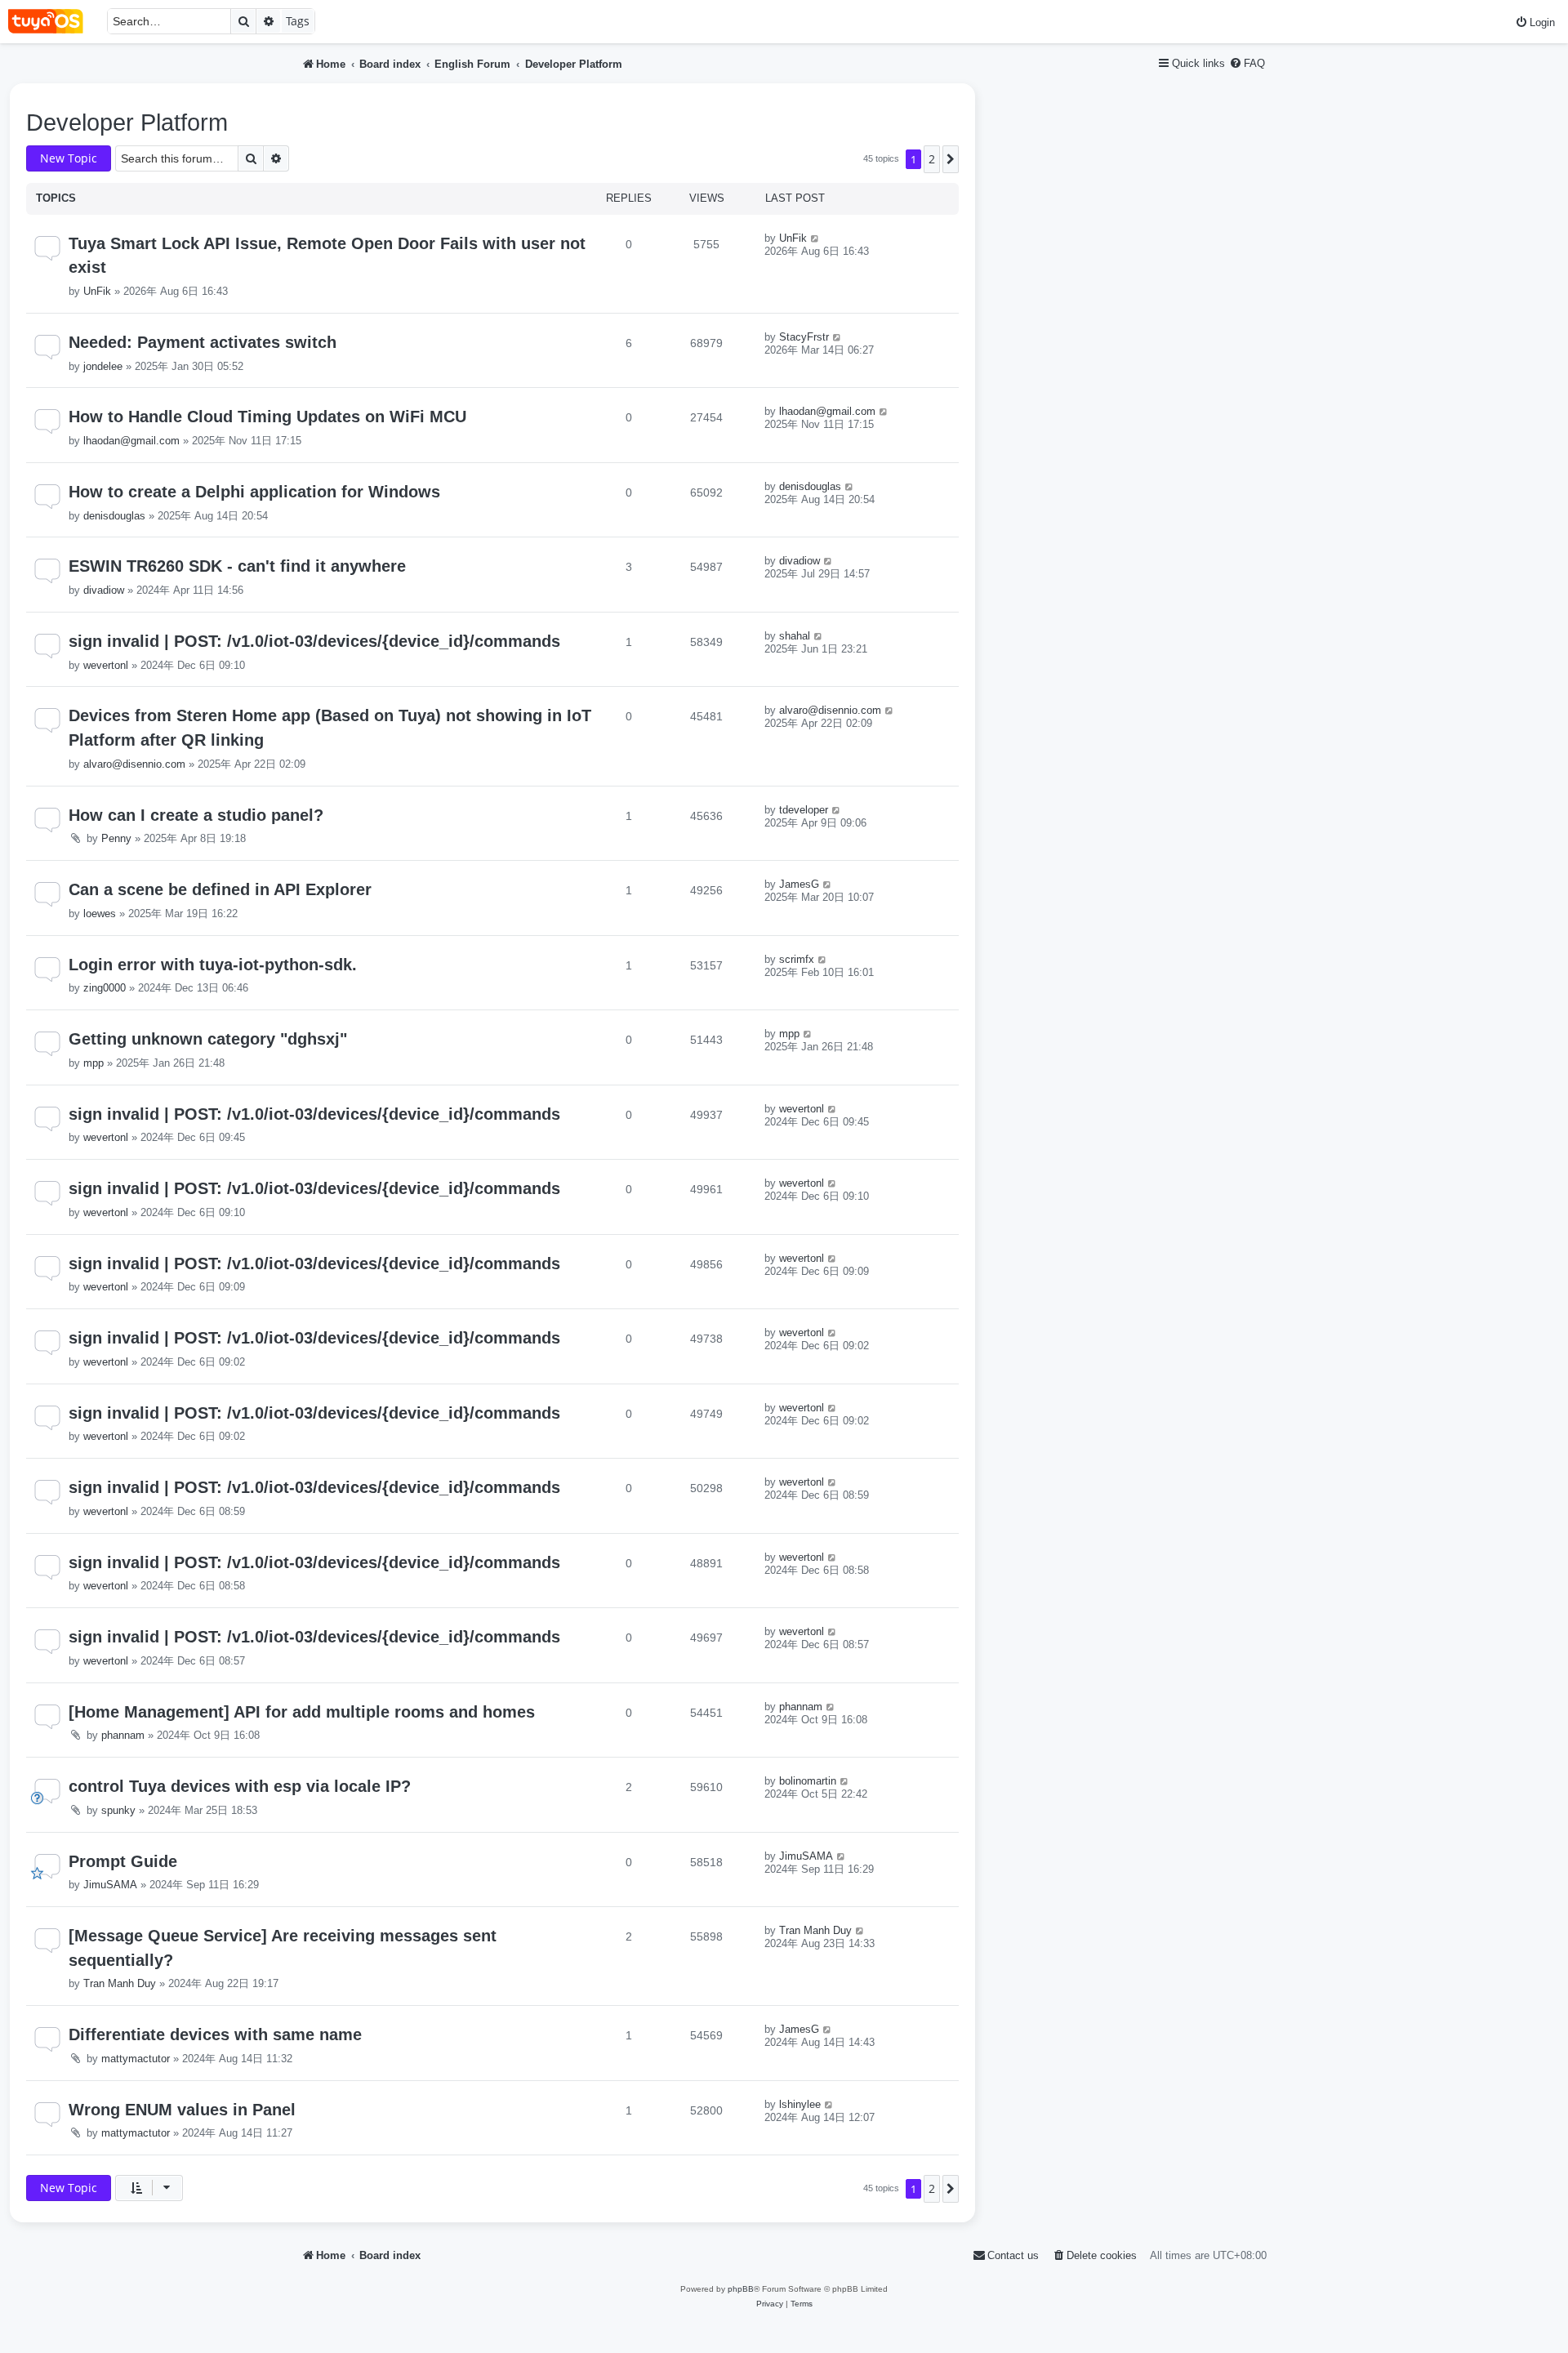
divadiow (104, 590)
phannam (123, 1735)
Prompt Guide (123, 1861)
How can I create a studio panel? (196, 815)
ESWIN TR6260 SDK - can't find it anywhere (237, 566)
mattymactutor (136, 2059)
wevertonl (106, 665)
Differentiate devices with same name (215, 2034)
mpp (94, 1063)
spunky (118, 1810)
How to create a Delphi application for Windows (254, 492)
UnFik (97, 291)
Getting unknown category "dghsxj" (208, 1039)
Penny (116, 838)
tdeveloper (804, 810)
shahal (795, 636)
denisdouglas (114, 516)
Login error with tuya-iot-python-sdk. (213, 965)
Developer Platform (127, 123)
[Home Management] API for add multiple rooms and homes (302, 1712)
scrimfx (797, 959)
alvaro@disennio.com (134, 764)
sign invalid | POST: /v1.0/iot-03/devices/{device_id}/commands (314, 641)
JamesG (799, 884)
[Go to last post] (815, 238)
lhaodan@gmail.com (131, 441)
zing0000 (105, 988)
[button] (951, 159)
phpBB (741, 2289)
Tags (298, 21)
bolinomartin (808, 1781)
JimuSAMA (110, 1885)
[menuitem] (1535, 22)
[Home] (53, 22)
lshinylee (800, 2104)
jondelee (103, 366)
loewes (100, 914)
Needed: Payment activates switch (203, 342)
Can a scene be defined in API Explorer (220, 889)
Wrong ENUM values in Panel (182, 2110)
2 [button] (932, 159)
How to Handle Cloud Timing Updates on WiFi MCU (267, 417)
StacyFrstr (804, 337)
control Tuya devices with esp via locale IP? (240, 1786)
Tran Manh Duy (120, 1983)
